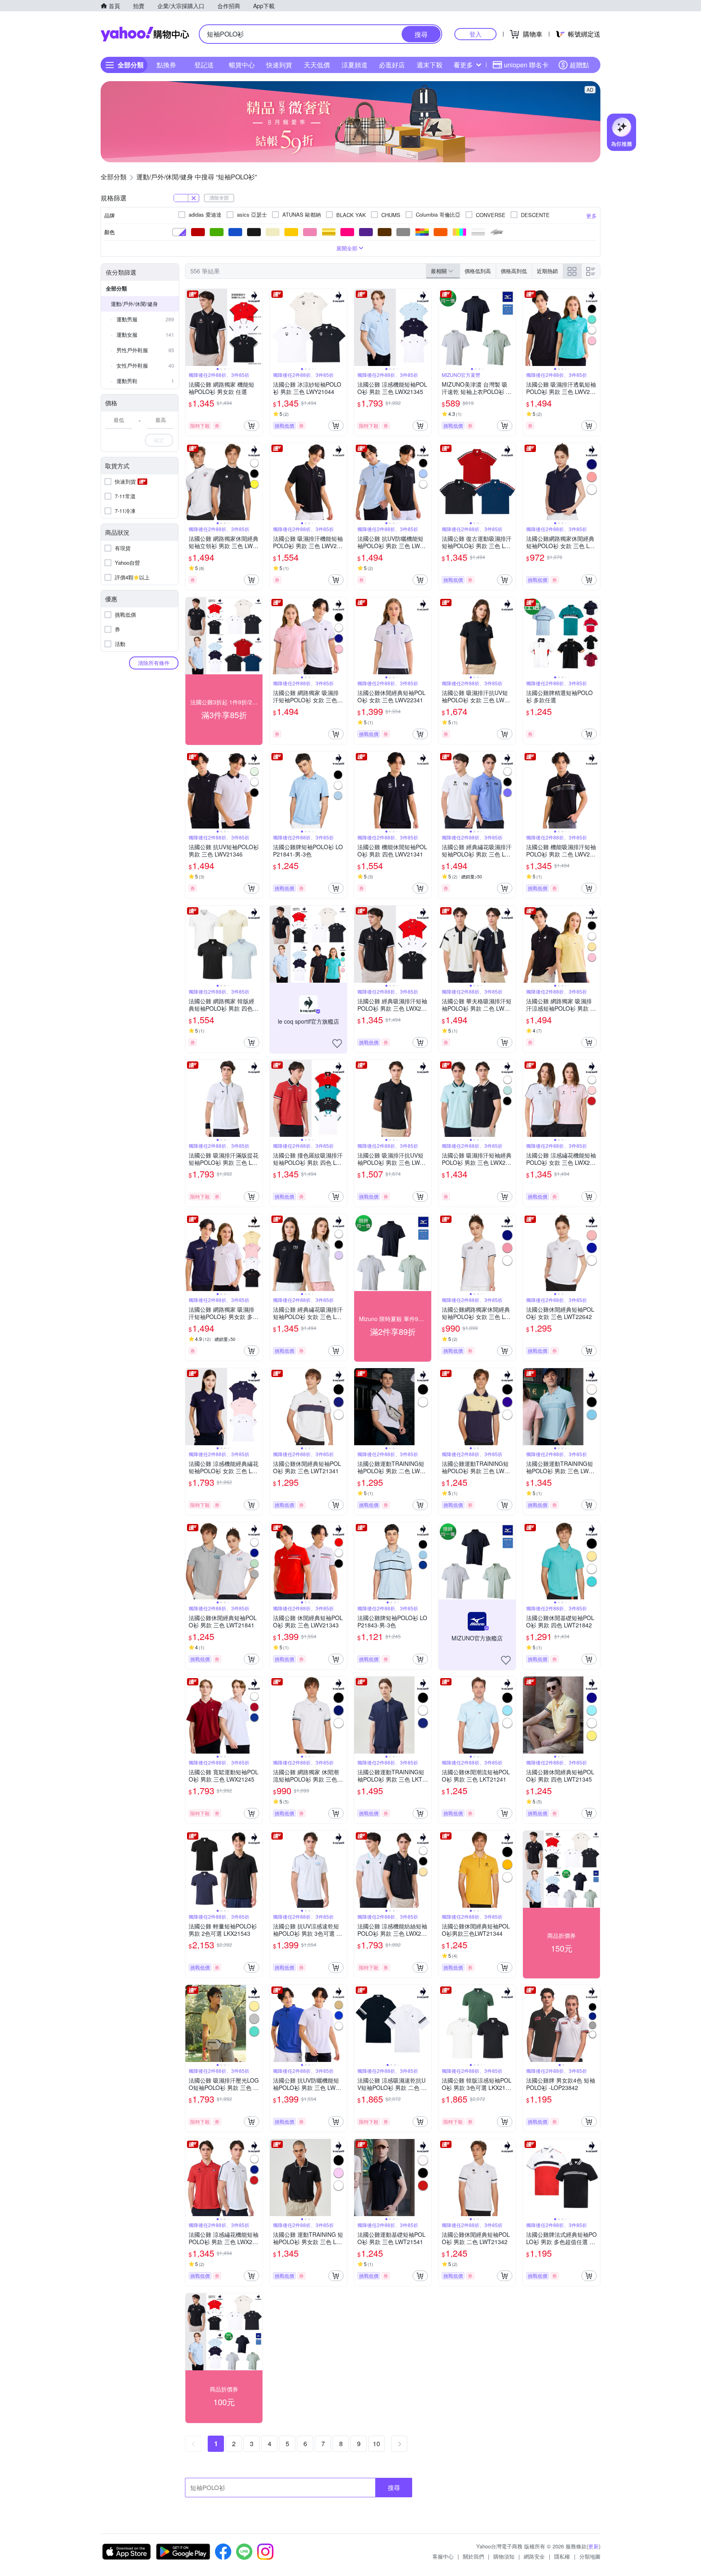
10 (376, 2444)
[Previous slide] (191, 327)
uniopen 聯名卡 (526, 65)
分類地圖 (590, 2556)
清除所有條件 (154, 663)
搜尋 (394, 2487)
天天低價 (317, 65)
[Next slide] (257, 327)
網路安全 (534, 2556)
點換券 (166, 65)
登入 (475, 34)
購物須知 (504, 2556)
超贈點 (579, 65)
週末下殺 (430, 65)
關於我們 (473, 2556)
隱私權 (562, 2556)
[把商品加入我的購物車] (252, 426)
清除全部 (219, 197)
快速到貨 (279, 65)
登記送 (204, 65)
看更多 (463, 65)
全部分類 (116, 288)
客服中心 (443, 2556)
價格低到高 (478, 271)
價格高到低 (514, 271)
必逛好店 (392, 65)
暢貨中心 (242, 65)
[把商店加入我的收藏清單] (337, 1044)
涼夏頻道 (355, 65)
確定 (159, 440)
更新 (593, 2546)
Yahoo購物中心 (145, 34)
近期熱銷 (547, 271)
